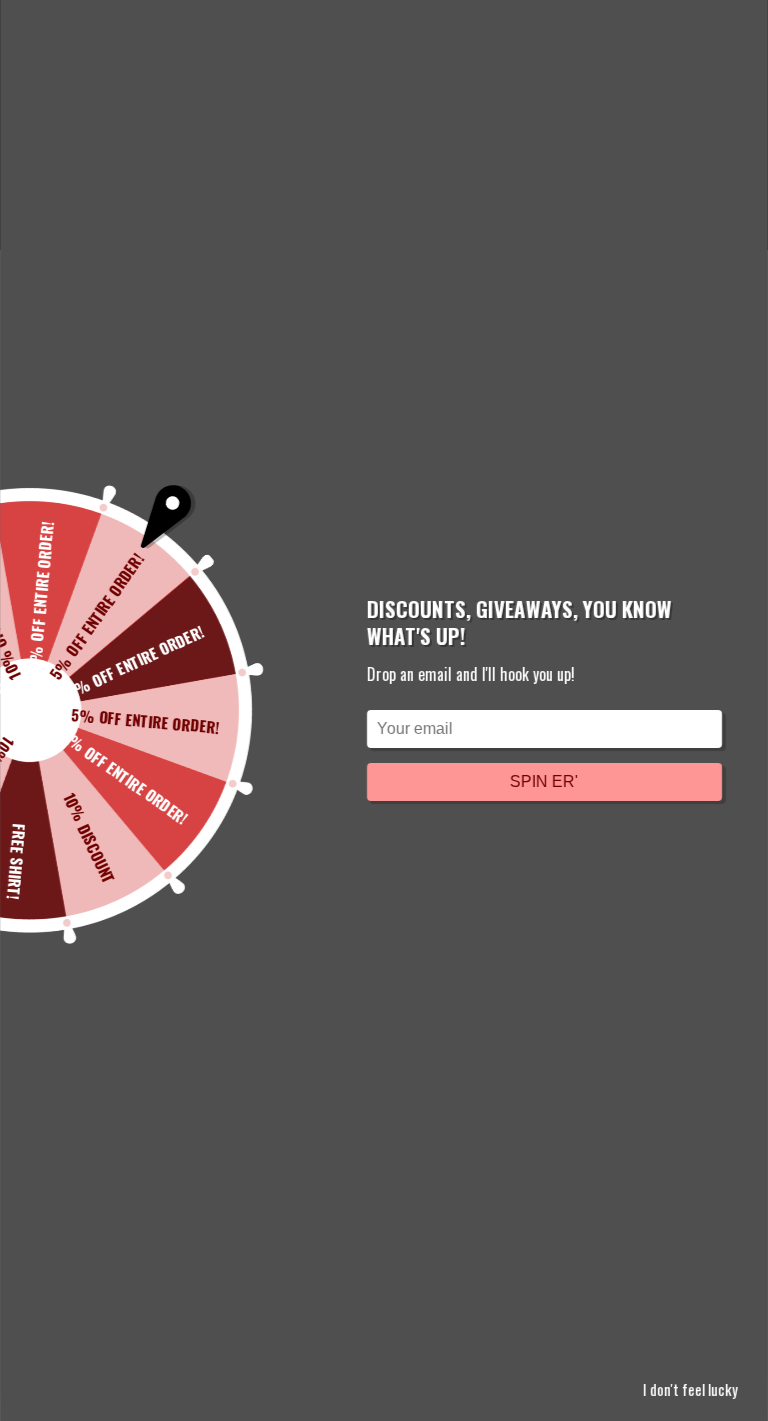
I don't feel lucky (690, 1389)
